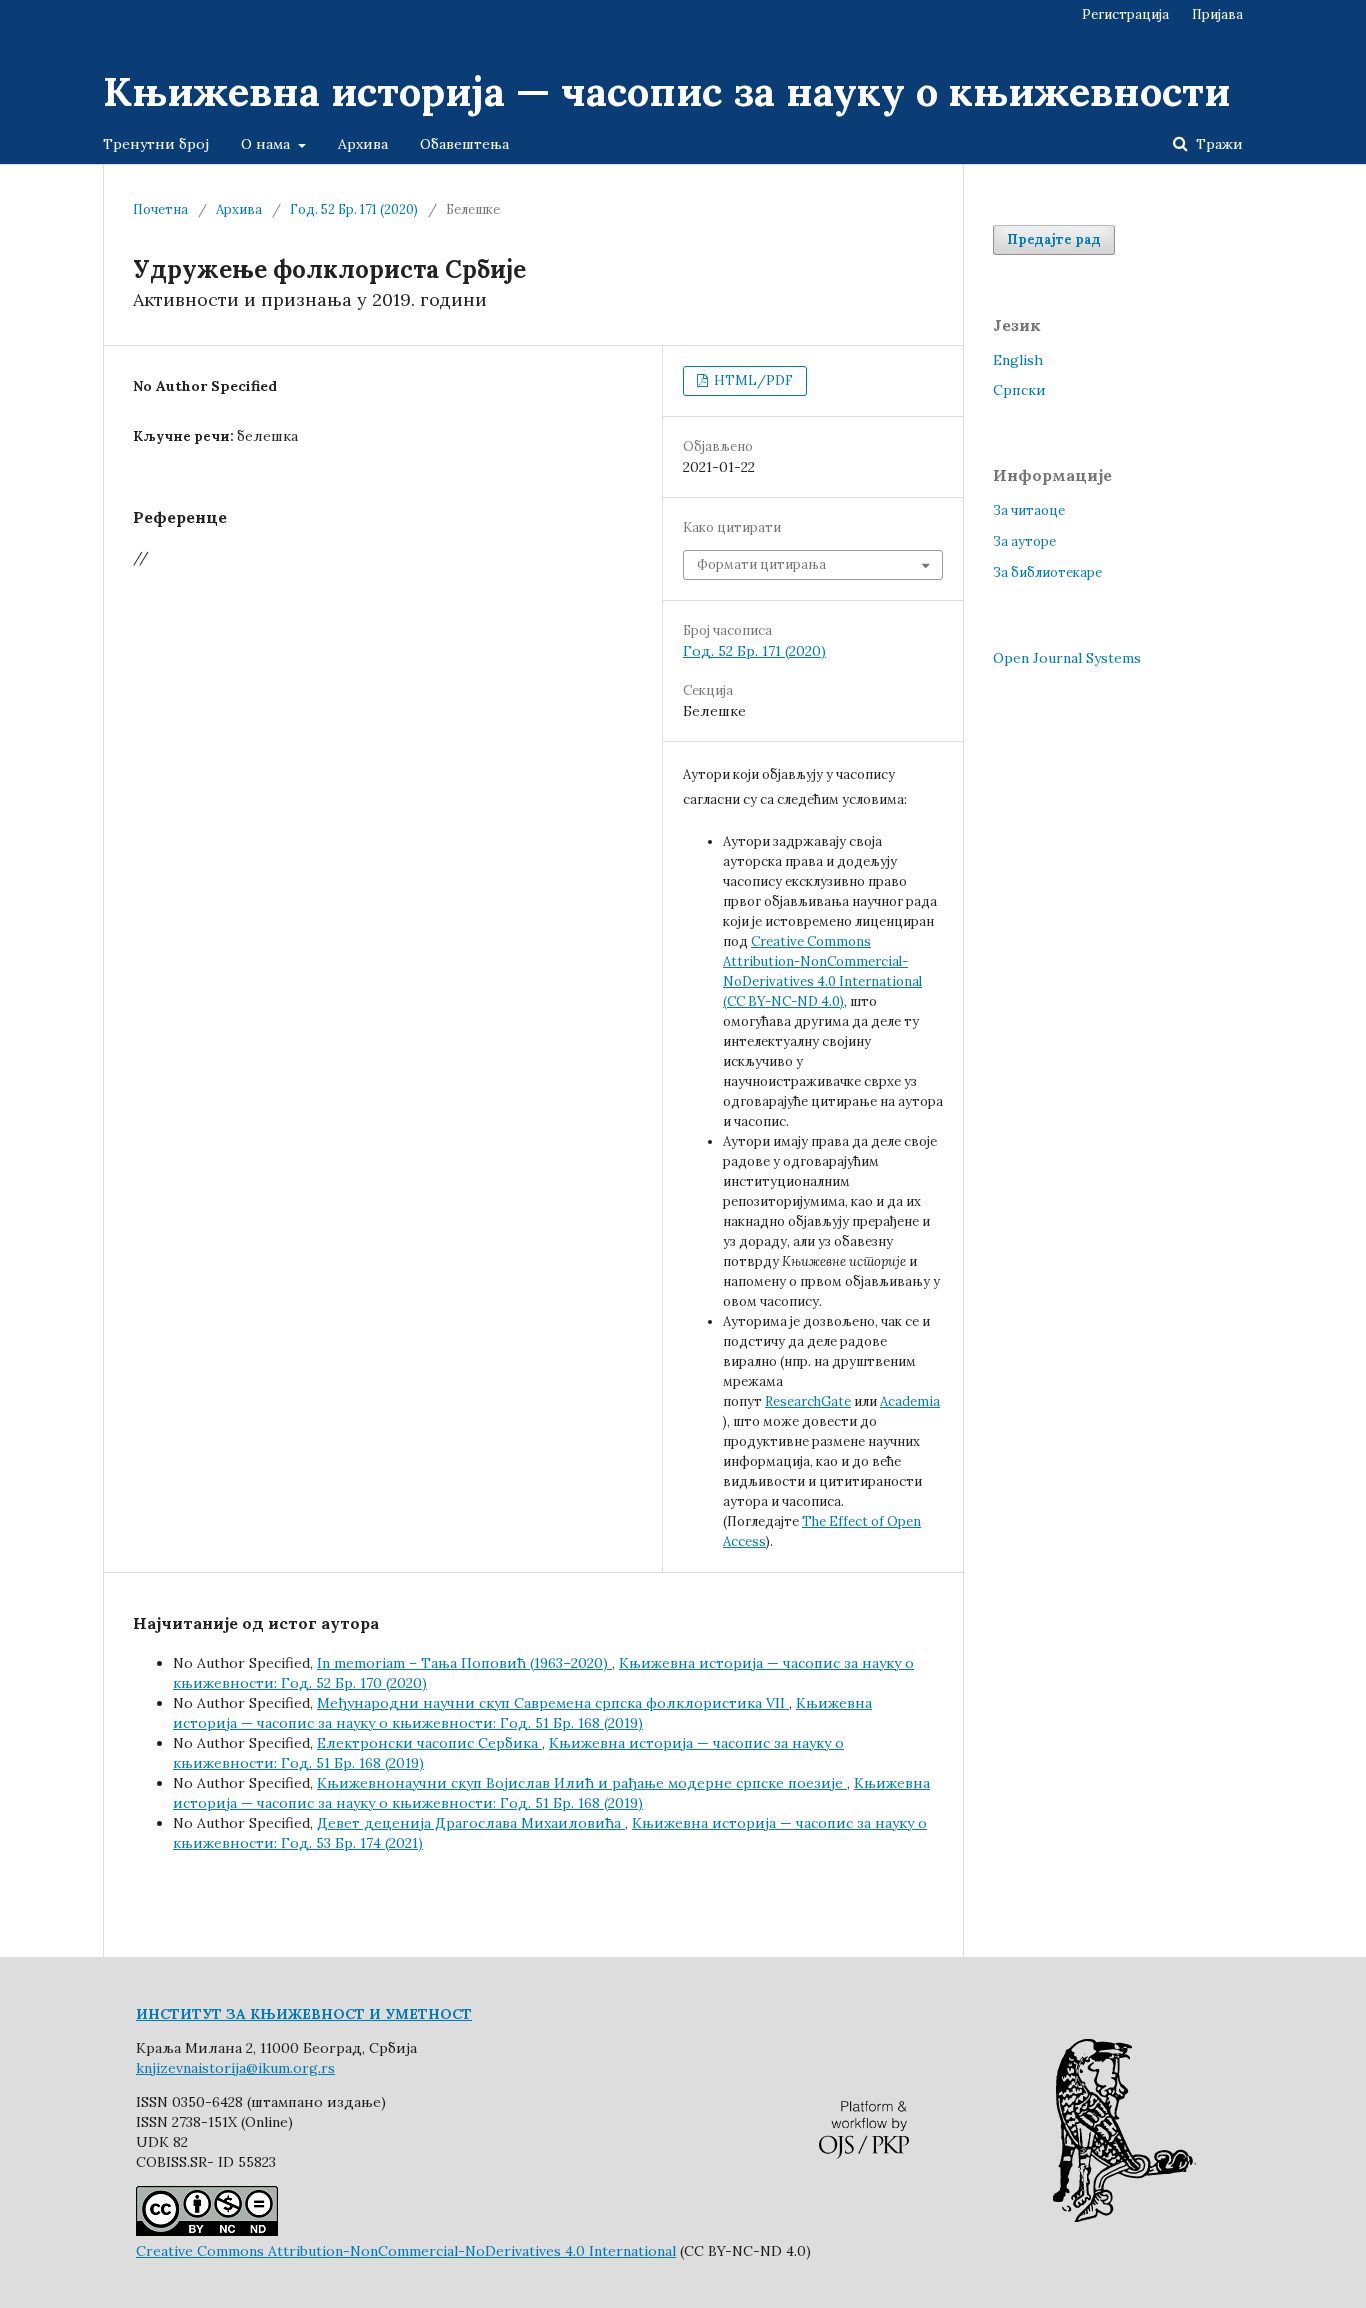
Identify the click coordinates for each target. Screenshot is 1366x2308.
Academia (910, 1401)
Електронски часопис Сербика (429, 1743)
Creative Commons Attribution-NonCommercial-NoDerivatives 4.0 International (406, 2251)
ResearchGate (808, 1401)
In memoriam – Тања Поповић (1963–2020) (464, 1663)
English (1018, 360)
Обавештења (464, 144)
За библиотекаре (1047, 572)
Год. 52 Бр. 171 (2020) (354, 209)
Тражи (1217, 144)
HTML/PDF (752, 380)
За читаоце (1029, 510)
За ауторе (1024, 541)
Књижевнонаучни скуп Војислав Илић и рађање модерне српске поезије (582, 1783)
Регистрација (1125, 14)
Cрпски (1019, 390)
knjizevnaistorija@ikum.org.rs (235, 2068)
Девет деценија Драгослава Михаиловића (471, 1823)
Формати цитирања (761, 564)
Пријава (1217, 14)
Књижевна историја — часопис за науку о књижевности (666, 91)
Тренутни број (156, 144)
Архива (363, 144)
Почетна (160, 209)
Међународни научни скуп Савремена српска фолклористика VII (553, 1703)
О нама (267, 144)
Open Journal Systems (1067, 658)
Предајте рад (1054, 239)
